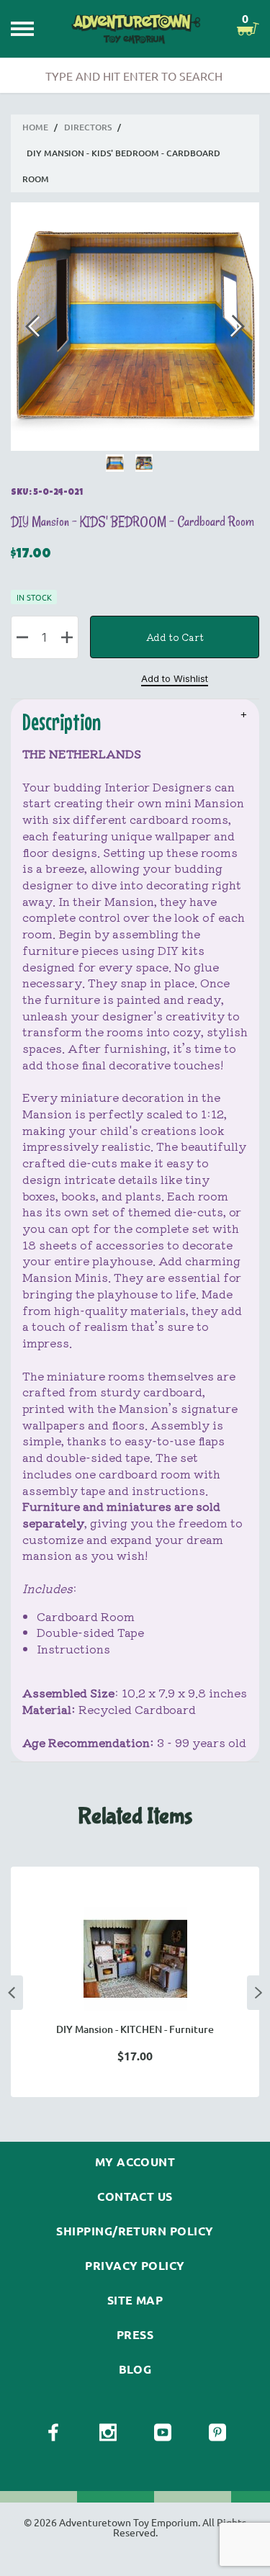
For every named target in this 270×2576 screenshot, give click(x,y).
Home (35, 127)
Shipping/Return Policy (135, 2231)
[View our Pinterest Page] (217, 2433)
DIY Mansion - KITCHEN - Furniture (135, 2029)
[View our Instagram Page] (108, 2433)
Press (135, 2335)
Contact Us (135, 2196)
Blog (135, 2369)
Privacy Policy (135, 2266)
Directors (88, 127)
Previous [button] (12, 1993)
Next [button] (258, 1993)
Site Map (135, 2300)
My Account (135, 2162)
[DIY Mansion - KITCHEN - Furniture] (135, 1959)
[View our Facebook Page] (53, 2433)
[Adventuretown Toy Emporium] (135, 28)
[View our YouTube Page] (163, 2433)
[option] (135, 1982)
